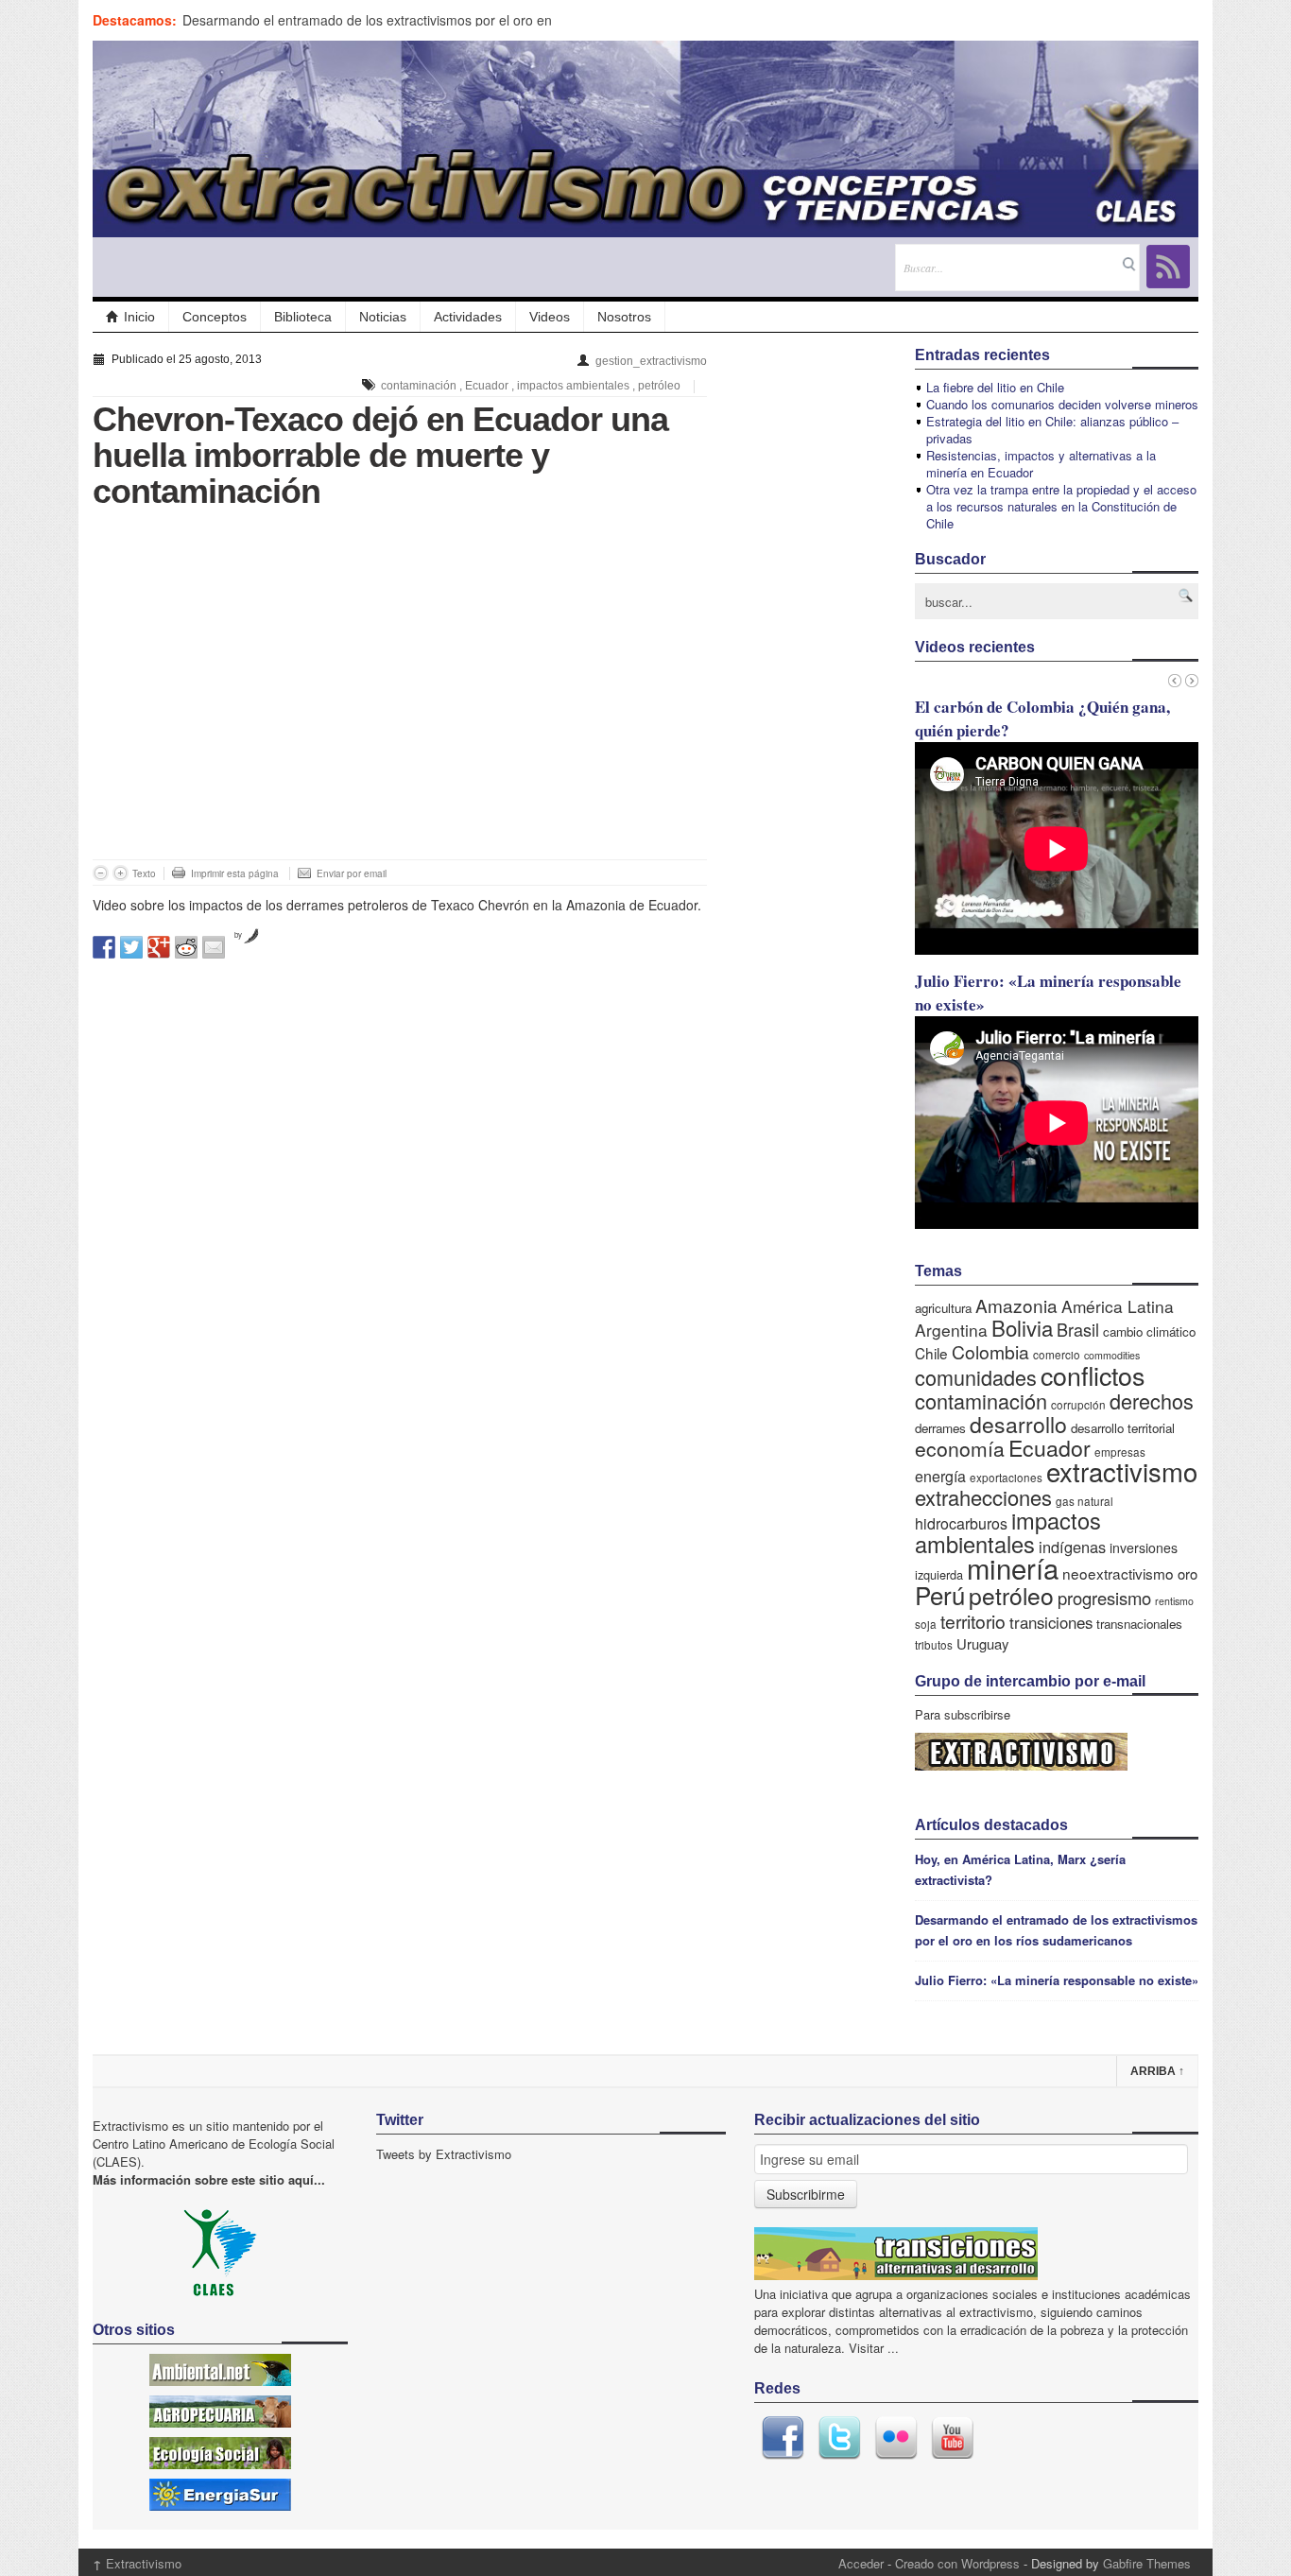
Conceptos (215, 317)
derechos (1152, 1400)
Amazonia (1016, 1305)
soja (926, 1624)
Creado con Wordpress (957, 2563)
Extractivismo (137, 2563)
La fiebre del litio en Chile (995, 387)
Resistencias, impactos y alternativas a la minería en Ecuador (1041, 464)
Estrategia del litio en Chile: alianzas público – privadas (1052, 430)
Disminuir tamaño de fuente (101, 873)
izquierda (939, 1574)
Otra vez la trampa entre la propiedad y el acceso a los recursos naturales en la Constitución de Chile (1061, 506)
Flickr (896, 2438)
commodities (1112, 1355)
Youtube (953, 2438)
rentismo (1174, 1601)
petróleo (659, 386)
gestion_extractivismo (651, 361)
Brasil (1078, 1329)
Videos (550, 317)
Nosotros (624, 317)
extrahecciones (983, 1497)
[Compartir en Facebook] (104, 947)
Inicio (139, 317)
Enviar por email (352, 873)
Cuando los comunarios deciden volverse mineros (1062, 404)
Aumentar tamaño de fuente (120, 873)
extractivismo (1122, 1471)
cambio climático (1149, 1331)
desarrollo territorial (1123, 1428)
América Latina (1118, 1306)
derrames (940, 1428)
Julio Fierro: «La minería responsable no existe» (1057, 1980)
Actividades (468, 317)
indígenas (1072, 1547)
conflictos (1093, 1375)
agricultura (943, 1308)
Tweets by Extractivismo (444, 2154)
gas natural (1084, 1501)
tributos (934, 1644)
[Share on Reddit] (186, 947)
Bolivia (1022, 1327)
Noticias (383, 317)
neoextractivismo (1118, 1573)
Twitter (839, 2438)
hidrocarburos (961, 1523)
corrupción (1078, 1404)
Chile (931, 1353)
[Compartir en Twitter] (131, 947)
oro (1188, 1573)
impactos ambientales (573, 386)
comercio (1057, 1354)
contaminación (419, 386)
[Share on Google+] (159, 947)
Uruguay (982, 1643)
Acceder (861, 2563)
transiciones (1051, 1622)
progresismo (1104, 1598)
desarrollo (1018, 1424)
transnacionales (1139, 1624)
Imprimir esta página (235, 873)
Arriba (1157, 2071)
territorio (973, 1621)
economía (960, 1448)
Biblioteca (303, 317)
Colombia (990, 1351)
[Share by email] (214, 947)
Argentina (951, 1330)
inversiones (1144, 1547)
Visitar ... (874, 2348)
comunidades (976, 1377)
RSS (1168, 267)
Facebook (783, 2438)
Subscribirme (806, 2194)
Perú (940, 1594)
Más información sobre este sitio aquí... (209, 2179)
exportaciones (1006, 1477)
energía (940, 1476)
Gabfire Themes (1147, 2563)
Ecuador (487, 386)
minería (1013, 1567)
